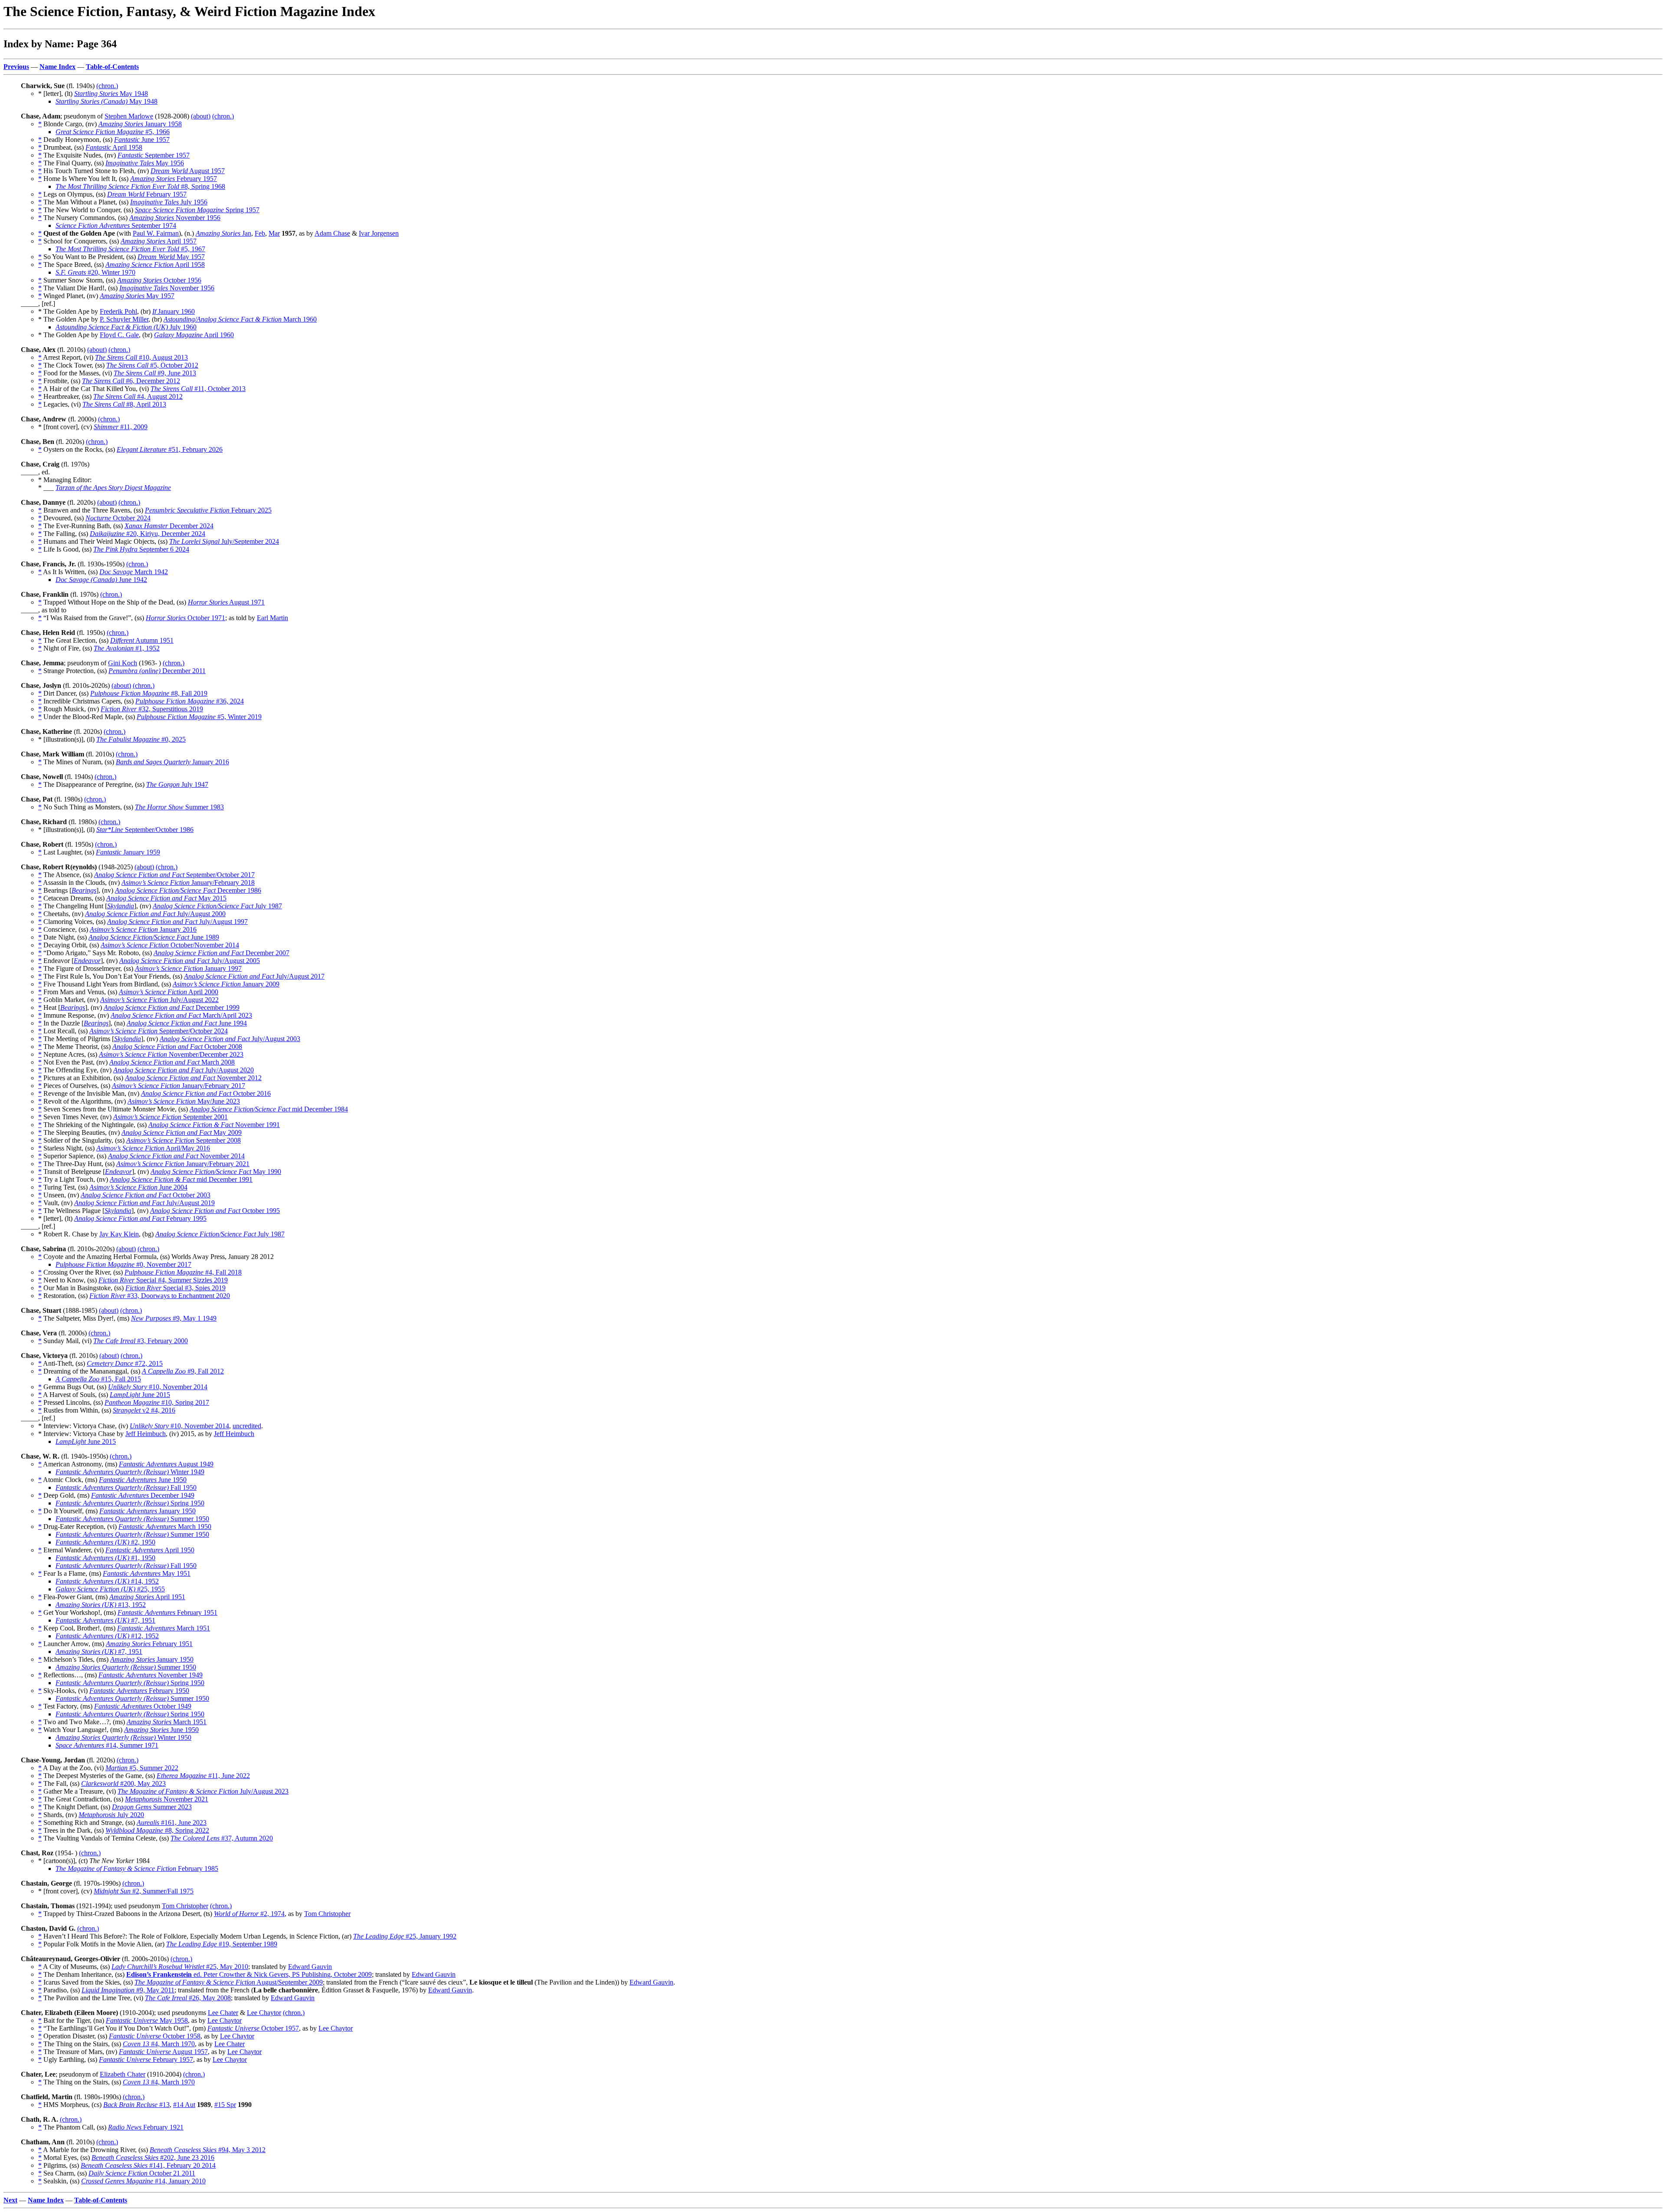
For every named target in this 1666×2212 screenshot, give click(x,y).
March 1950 (165, 1527)
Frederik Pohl (118, 311)
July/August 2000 (155, 914)
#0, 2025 (141, 739)
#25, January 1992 (405, 1936)
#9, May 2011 (128, 1990)
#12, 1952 (107, 1636)
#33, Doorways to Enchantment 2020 (160, 1296)
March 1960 (240, 319)
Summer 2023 (152, 1807)
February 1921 (146, 2127)
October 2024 (118, 518)
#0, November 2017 (123, 1264)
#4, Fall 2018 (183, 1272)
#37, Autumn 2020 (222, 1838)
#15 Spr (225, 2105)
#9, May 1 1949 (174, 1318)
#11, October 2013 (198, 389)
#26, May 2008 (188, 1998)
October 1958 (155, 2036)
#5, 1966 (113, 132)
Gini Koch (123, 663)
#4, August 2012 (138, 396)
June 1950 (143, 1480)
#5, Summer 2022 (142, 1768)
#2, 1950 (105, 1542)
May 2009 (182, 1132)
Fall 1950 (126, 1487)
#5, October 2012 (152, 365)
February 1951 (167, 1612)
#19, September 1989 (222, 1944)
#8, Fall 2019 (149, 693)
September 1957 (154, 155)
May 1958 (147, 2020)
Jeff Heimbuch (146, 1434)
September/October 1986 (145, 830)
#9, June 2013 (155, 373)
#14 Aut (184, 2105)
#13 (136, 2105)
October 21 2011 (142, 2173)
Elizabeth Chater (123, 2074)
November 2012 (193, 1078)
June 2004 (138, 1187)
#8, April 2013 (124, 404)
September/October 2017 (174, 875)
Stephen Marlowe (129, 116)
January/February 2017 (179, 1086)
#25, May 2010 (180, 1967)
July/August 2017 (254, 976)
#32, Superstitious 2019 (152, 709)
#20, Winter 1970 (95, 272)
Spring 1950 (130, 1503)
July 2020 (111, 1815)
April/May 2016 (153, 1148)
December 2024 (169, 526)
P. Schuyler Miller (124, 319)
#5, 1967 (130, 249)
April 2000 (169, 992)
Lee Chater (223, 2013)
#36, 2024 (190, 701)
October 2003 (146, 1195)
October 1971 (185, 618)
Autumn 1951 (142, 640)
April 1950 (150, 1550)
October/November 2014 (170, 945)
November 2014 (176, 1156)
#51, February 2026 (170, 449)
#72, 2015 (125, 1363)
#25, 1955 (110, 1589)
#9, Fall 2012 (183, 1371)
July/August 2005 (190, 961)
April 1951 (147, 1597)
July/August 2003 (230, 1039)
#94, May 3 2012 (208, 2150)
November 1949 (151, 1675)
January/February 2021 (183, 1164)
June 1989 (154, 937)
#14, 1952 (107, 1581)
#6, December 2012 (131, 381)
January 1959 (128, 852)
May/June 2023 (184, 1101)
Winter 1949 (130, 1472)
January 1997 (188, 968)
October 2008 (177, 1047)
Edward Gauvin (310, 1967)
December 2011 (157, 671)
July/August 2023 (203, 1791)
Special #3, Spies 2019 (175, 1288)
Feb (260, 233)
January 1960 (174, 311)
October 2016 (206, 1093)
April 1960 (194, 335)
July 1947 (177, 784)
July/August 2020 (184, 1070)
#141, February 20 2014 (148, 2165)
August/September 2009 (229, 1982)
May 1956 (145, 163)
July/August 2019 (144, 1203)
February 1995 (140, 1218)
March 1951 (164, 1628)
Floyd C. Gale (119, 335)
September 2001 (171, 1117)
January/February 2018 (188, 882)
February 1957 (174, 179)
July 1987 (217, 906)
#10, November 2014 (158, 1387)
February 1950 (139, 1691)
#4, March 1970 (159, 2044)
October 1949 (143, 1706)
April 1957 (159, 241)
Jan (223, 233)
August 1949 (166, 1464)
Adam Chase (332, 233)
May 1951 (147, 1573)
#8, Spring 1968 (140, 186)
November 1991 (214, 1125)
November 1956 (175, 218)
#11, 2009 (121, 427)
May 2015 (166, 898)
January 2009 (226, 984)
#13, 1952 (101, 1605)
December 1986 (188, 890)
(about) (201, 116)
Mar (274, 233)
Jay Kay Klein (119, 1234)
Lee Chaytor (264, 2013)
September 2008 (184, 1140)
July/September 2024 (224, 541)
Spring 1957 (197, 210)
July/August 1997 (177, 922)
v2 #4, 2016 (144, 1410)
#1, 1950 (105, 1558)
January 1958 (140, 124)
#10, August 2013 (141, 357)
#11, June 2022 (203, 1776)
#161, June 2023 (172, 1823)
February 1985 (137, 1869)
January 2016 (172, 762)
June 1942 (101, 580)
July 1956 (169, 202)
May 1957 (171, 257)
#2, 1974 (249, 1914)
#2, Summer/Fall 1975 (144, 1891)
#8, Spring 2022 (157, 1830)
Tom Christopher (185, 1906)
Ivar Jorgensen (379, 233)
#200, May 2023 (123, 1783)
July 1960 (126, 327)
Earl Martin (272, 618)
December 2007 (221, 953)
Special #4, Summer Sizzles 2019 (163, 1280)
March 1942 (134, 572)
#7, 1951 (105, 1620)
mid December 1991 (181, 1179)
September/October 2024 (159, 1031)
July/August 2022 (159, 1000)
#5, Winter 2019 (199, 717)
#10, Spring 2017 (157, 1402)
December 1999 (172, 1007)
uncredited (247, 1426)
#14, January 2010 (143, 2181)
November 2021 (167, 1799)
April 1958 (114, 147)
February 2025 (208, 510)
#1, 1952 (127, 648)
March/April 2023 (181, 1015)
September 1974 (116, 225)
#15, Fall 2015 (98, 1379)
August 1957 (188, 171)
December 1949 (143, 1495)
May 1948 (111, 94)
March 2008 (172, 1062)
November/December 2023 (171, 1054)
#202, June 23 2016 (153, 2158)
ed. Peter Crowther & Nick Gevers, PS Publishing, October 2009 (249, 1974)
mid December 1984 (269, 1109)
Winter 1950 (123, 1737)
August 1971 (226, 602)
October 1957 (253, 2028)
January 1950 (148, 1511)
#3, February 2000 (141, 1341)
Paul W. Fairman (156, 233)
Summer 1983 (179, 807)
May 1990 (216, 1172)
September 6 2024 (141, 549)
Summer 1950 (132, 1519)
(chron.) (107, 86)
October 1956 (159, 280)
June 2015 (140, 1395)
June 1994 (187, 1023)
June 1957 (142, 140)
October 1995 (215, 1211)
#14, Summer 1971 (107, 1745)
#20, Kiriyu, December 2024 (148, 534)
